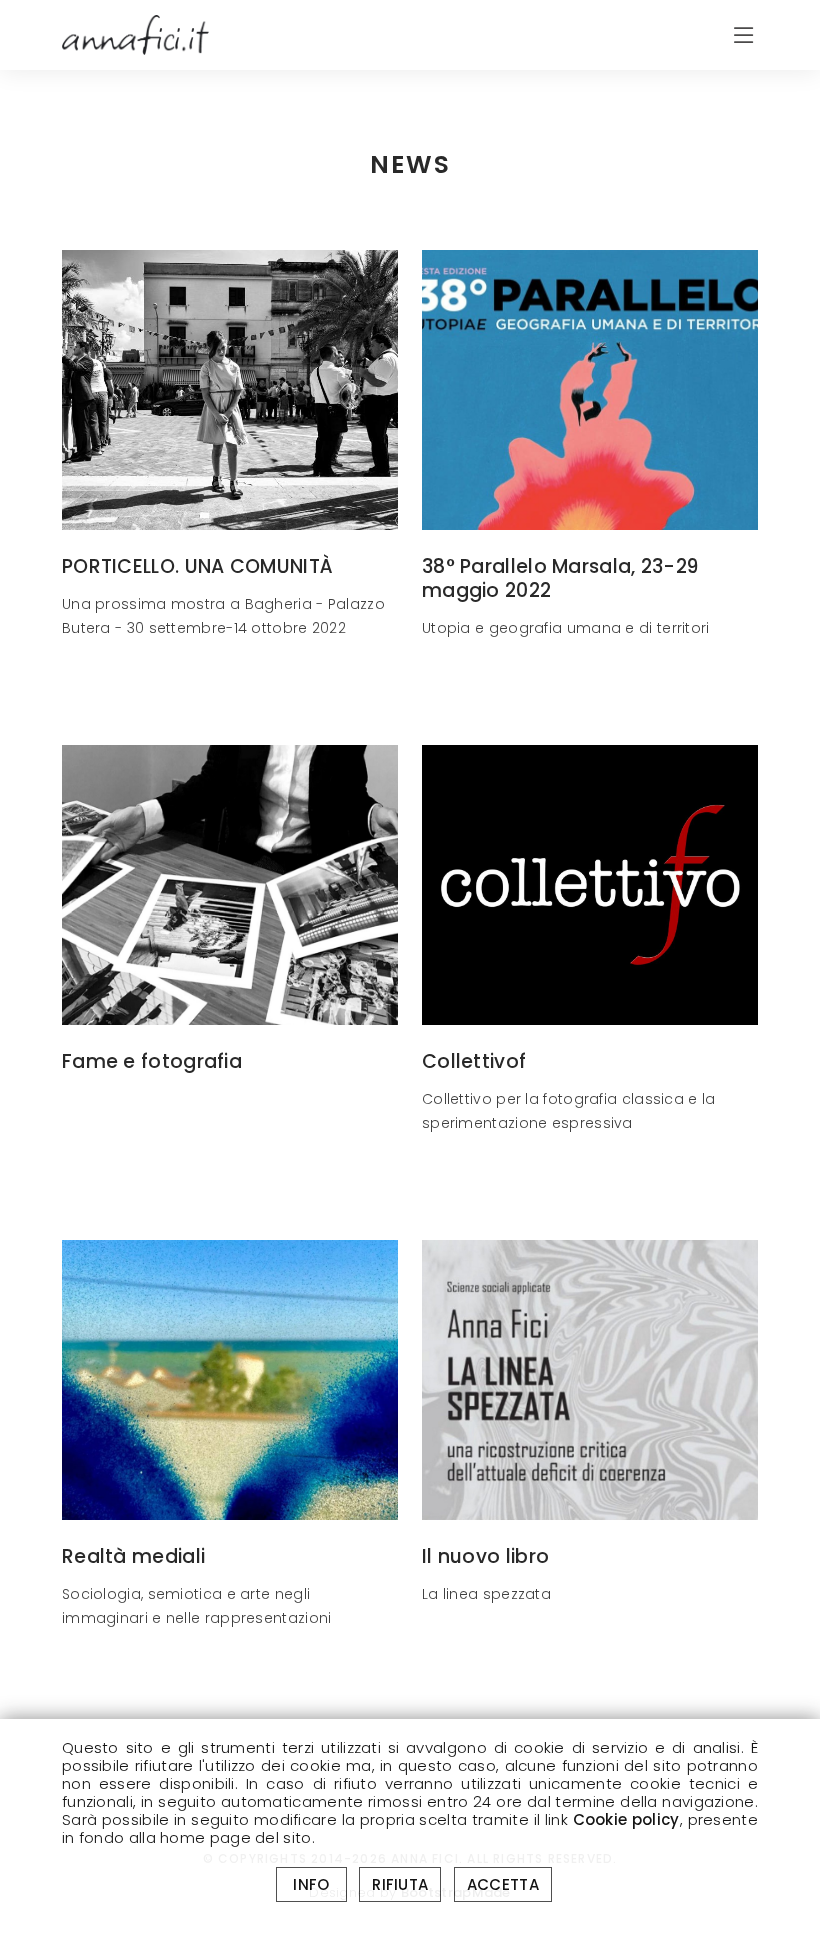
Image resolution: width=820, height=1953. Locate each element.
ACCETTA (503, 1884)
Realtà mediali (133, 1557)
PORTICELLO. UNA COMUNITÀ (197, 567)
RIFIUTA (400, 1884)
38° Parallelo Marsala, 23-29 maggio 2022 (560, 579)
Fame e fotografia (152, 1062)
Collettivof (474, 1062)
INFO (311, 1884)
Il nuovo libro (485, 1557)
